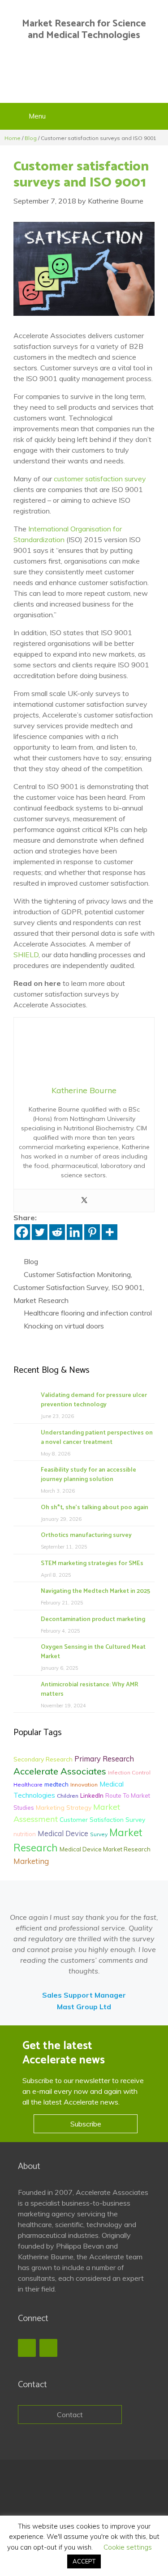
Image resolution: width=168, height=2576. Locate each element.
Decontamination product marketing (93, 1619)
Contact (70, 2415)
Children (68, 1796)
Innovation (84, 1785)
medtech (56, 1784)
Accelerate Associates (60, 1771)
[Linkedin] (75, 1232)
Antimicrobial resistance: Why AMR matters (89, 1689)
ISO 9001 (127, 1287)
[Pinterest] (92, 1232)
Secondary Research (43, 1759)
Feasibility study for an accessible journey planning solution (88, 1475)
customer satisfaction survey (100, 479)
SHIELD (26, 955)
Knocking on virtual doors (64, 1326)
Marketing (31, 1861)
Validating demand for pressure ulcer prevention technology (94, 1400)
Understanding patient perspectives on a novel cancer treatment (97, 1438)
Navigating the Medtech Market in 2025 (95, 1591)
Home (13, 138)
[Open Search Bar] (157, 116)
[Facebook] (22, 1232)
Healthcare (28, 1785)
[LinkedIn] (48, 2348)
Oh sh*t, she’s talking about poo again (95, 1508)
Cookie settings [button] (128, 2547)
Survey (99, 1834)
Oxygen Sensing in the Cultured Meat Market (93, 1652)
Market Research (41, 1300)
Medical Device (63, 1833)
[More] (110, 1232)
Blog (31, 138)
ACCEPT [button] (84, 2561)
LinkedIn (92, 1795)
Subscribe (86, 2124)
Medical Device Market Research (105, 1849)
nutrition (25, 1834)
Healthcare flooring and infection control (88, 1313)
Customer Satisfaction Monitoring (77, 1274)
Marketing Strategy (64, 1807)
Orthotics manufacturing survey (86, 1535)
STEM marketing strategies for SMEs (92, 1564)
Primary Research (104, 1759)
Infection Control (129, 1772)
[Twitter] (84, 1201)
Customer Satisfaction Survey (61, 1287)
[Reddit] (57, 1232)
